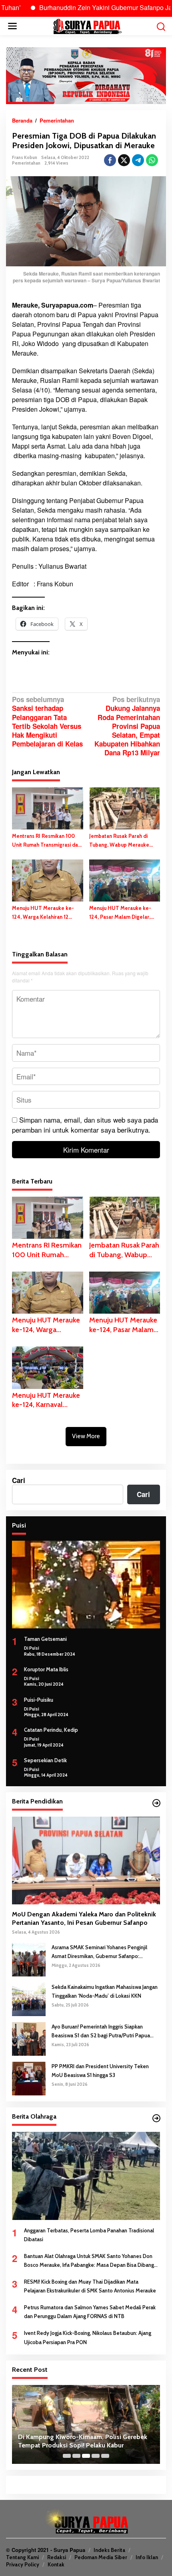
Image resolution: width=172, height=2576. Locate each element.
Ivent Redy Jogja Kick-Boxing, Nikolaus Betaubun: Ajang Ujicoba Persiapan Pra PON (88, 2337)
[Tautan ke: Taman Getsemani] (86, 1585)
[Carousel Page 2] (76, 2456)
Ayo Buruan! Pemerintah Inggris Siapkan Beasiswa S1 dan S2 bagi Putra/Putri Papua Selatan (101, 2032)
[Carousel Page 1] (67, 2456)
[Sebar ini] (110, 160)
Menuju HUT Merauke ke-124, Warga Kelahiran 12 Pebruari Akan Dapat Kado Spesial (43, 913)
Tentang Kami (22, 2557)
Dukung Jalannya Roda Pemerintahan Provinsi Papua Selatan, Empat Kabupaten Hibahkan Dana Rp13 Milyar (127, 726)
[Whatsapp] (152, 160)
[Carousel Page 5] (105, 2456)
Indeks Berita (109, 2550)
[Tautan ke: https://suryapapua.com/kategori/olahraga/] (156, 2118)
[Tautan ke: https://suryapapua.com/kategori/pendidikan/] (156, 1803)
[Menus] (12, 26)
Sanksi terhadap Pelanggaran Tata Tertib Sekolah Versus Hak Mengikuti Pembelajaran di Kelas (47, 721)
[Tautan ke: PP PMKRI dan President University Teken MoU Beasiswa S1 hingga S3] (29, 2078)
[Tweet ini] (124, 160)
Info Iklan (147, 2557)
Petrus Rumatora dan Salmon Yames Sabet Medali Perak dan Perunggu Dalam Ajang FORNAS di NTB (90, 2312)
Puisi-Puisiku (39, 1700)
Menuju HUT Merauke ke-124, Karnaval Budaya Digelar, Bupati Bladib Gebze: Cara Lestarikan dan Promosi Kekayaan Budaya (46, 1400)
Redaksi (57, 2557)
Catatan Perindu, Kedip (51, 1730)
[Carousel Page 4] (96, 2456)
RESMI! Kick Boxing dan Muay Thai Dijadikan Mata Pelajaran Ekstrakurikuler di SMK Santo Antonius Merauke (90, 2286)
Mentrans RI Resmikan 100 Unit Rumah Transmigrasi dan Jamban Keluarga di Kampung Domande (47, 841)
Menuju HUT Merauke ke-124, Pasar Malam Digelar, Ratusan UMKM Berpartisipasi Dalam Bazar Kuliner (124, 913)
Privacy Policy (23, 2564)
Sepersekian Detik (45, 1760)
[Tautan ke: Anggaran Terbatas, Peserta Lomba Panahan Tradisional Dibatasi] (86, 2176)
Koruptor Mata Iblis (46, 1669)
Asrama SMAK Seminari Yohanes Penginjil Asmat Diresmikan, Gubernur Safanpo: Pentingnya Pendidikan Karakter (99, 1952)
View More (86, 1436)
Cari (19, 1480)
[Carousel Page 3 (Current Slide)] (86, 2456)
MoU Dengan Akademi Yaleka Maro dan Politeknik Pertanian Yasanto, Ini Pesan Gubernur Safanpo (84, 1918)
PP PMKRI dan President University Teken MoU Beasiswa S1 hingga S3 (100, 2071)
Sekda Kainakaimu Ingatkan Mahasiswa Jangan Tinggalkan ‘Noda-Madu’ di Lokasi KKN (105, 1991)
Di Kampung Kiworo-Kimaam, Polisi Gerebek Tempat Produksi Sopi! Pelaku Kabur (83, 2441)
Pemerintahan (26, 163)
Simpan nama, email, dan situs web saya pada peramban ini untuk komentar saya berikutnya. (85, 1125)
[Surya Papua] (87, 25)
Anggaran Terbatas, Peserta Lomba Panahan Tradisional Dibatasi (89, 2235)
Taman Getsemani (45, 1639)
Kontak (56, 2564)
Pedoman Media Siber (101, 2557)
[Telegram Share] (138, 160)
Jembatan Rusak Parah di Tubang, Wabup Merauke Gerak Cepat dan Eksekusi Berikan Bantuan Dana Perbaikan (120, 841)
